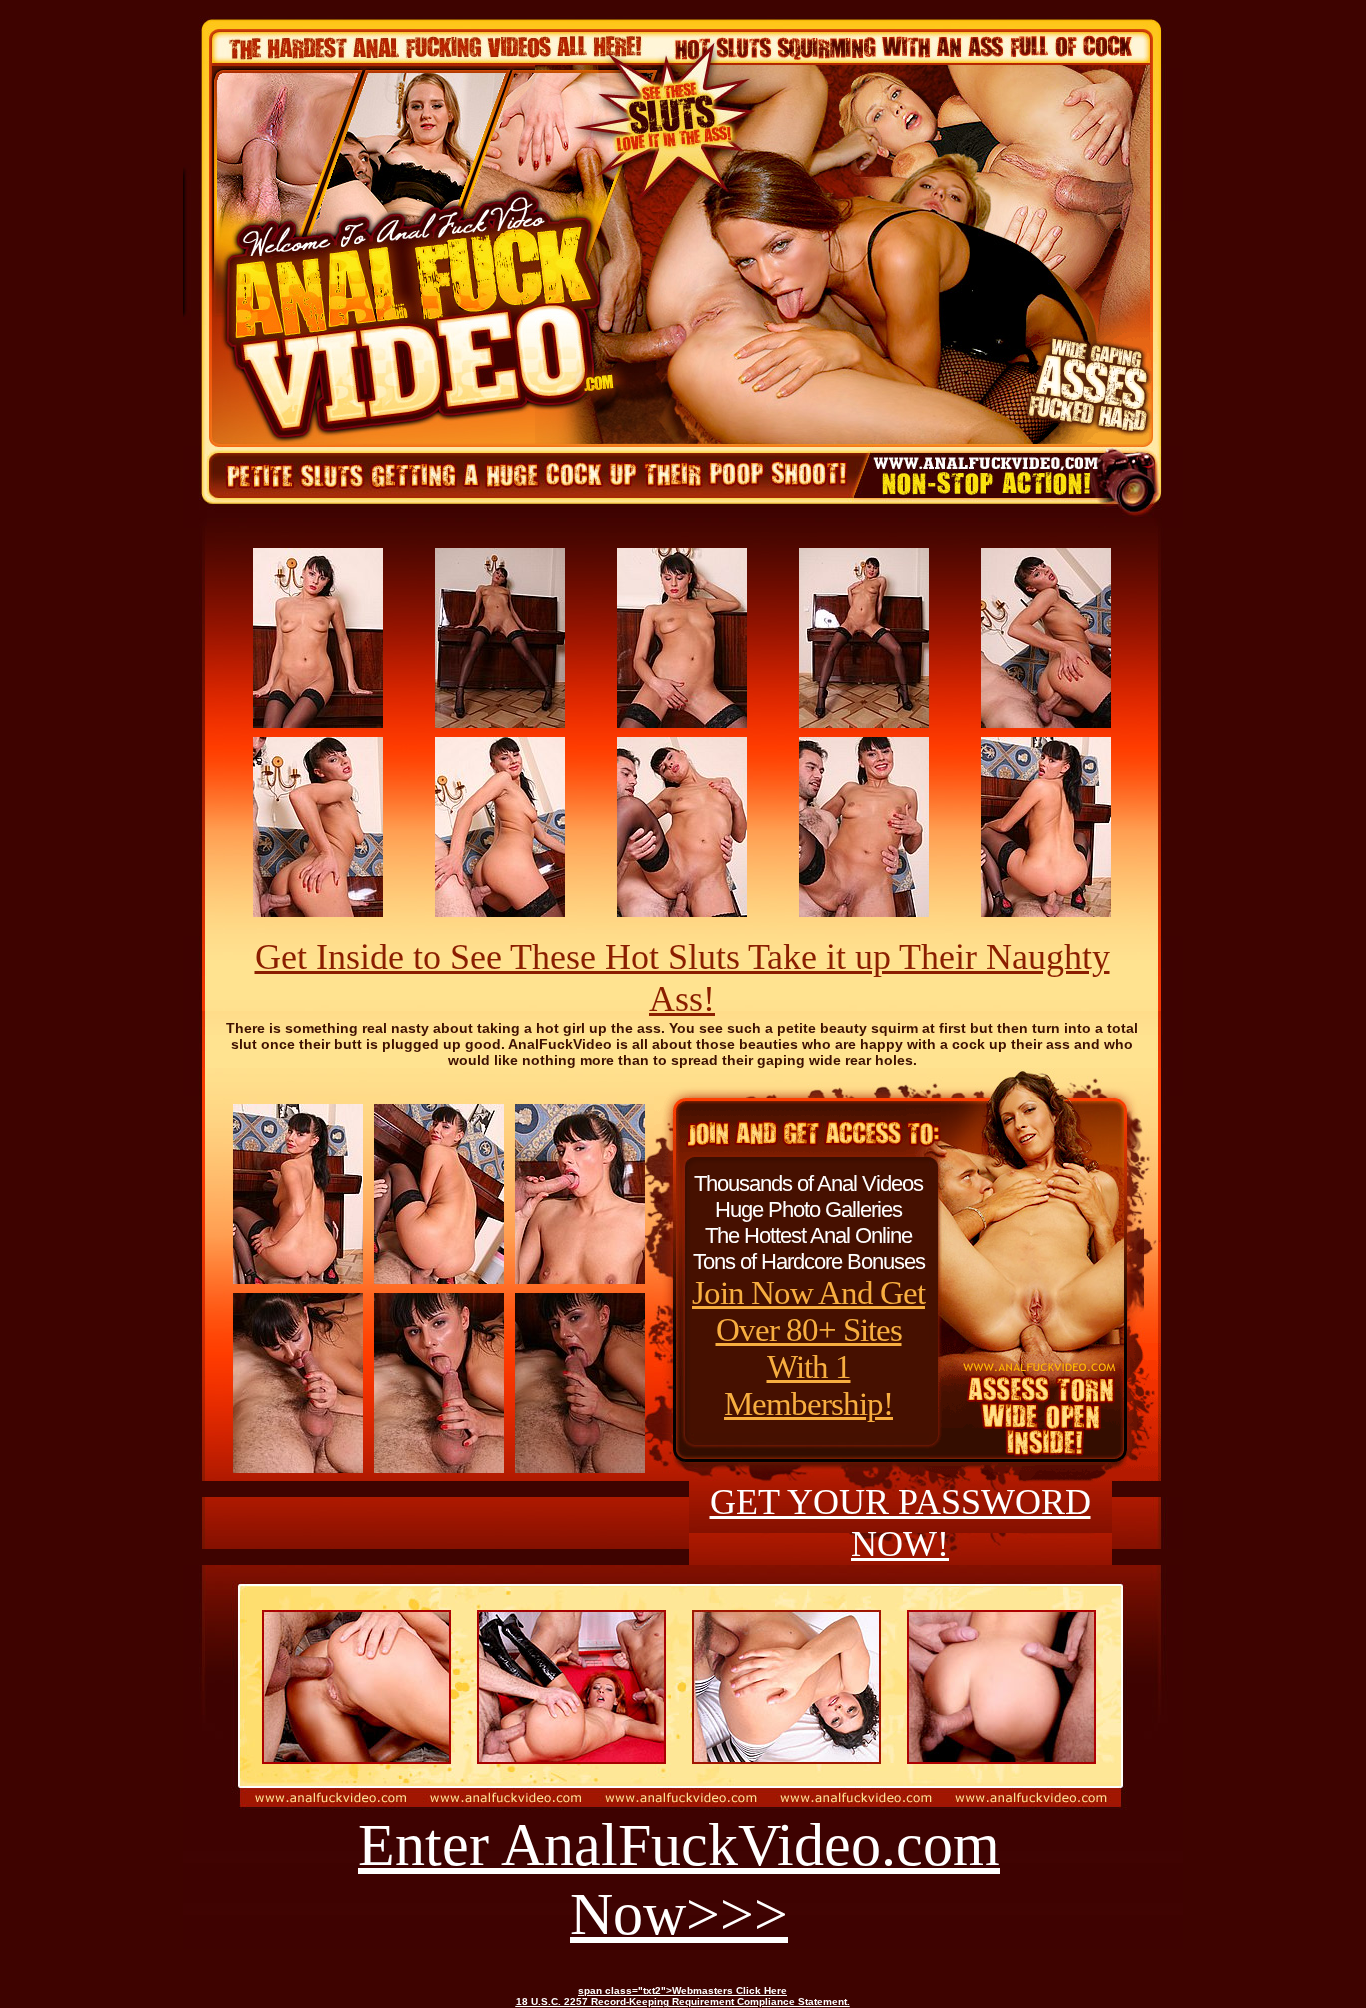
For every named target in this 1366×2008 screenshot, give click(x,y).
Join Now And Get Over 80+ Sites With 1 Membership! (808, 1348)
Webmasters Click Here (729, 1990)
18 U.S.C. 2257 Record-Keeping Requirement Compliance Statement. (683, 2001)
